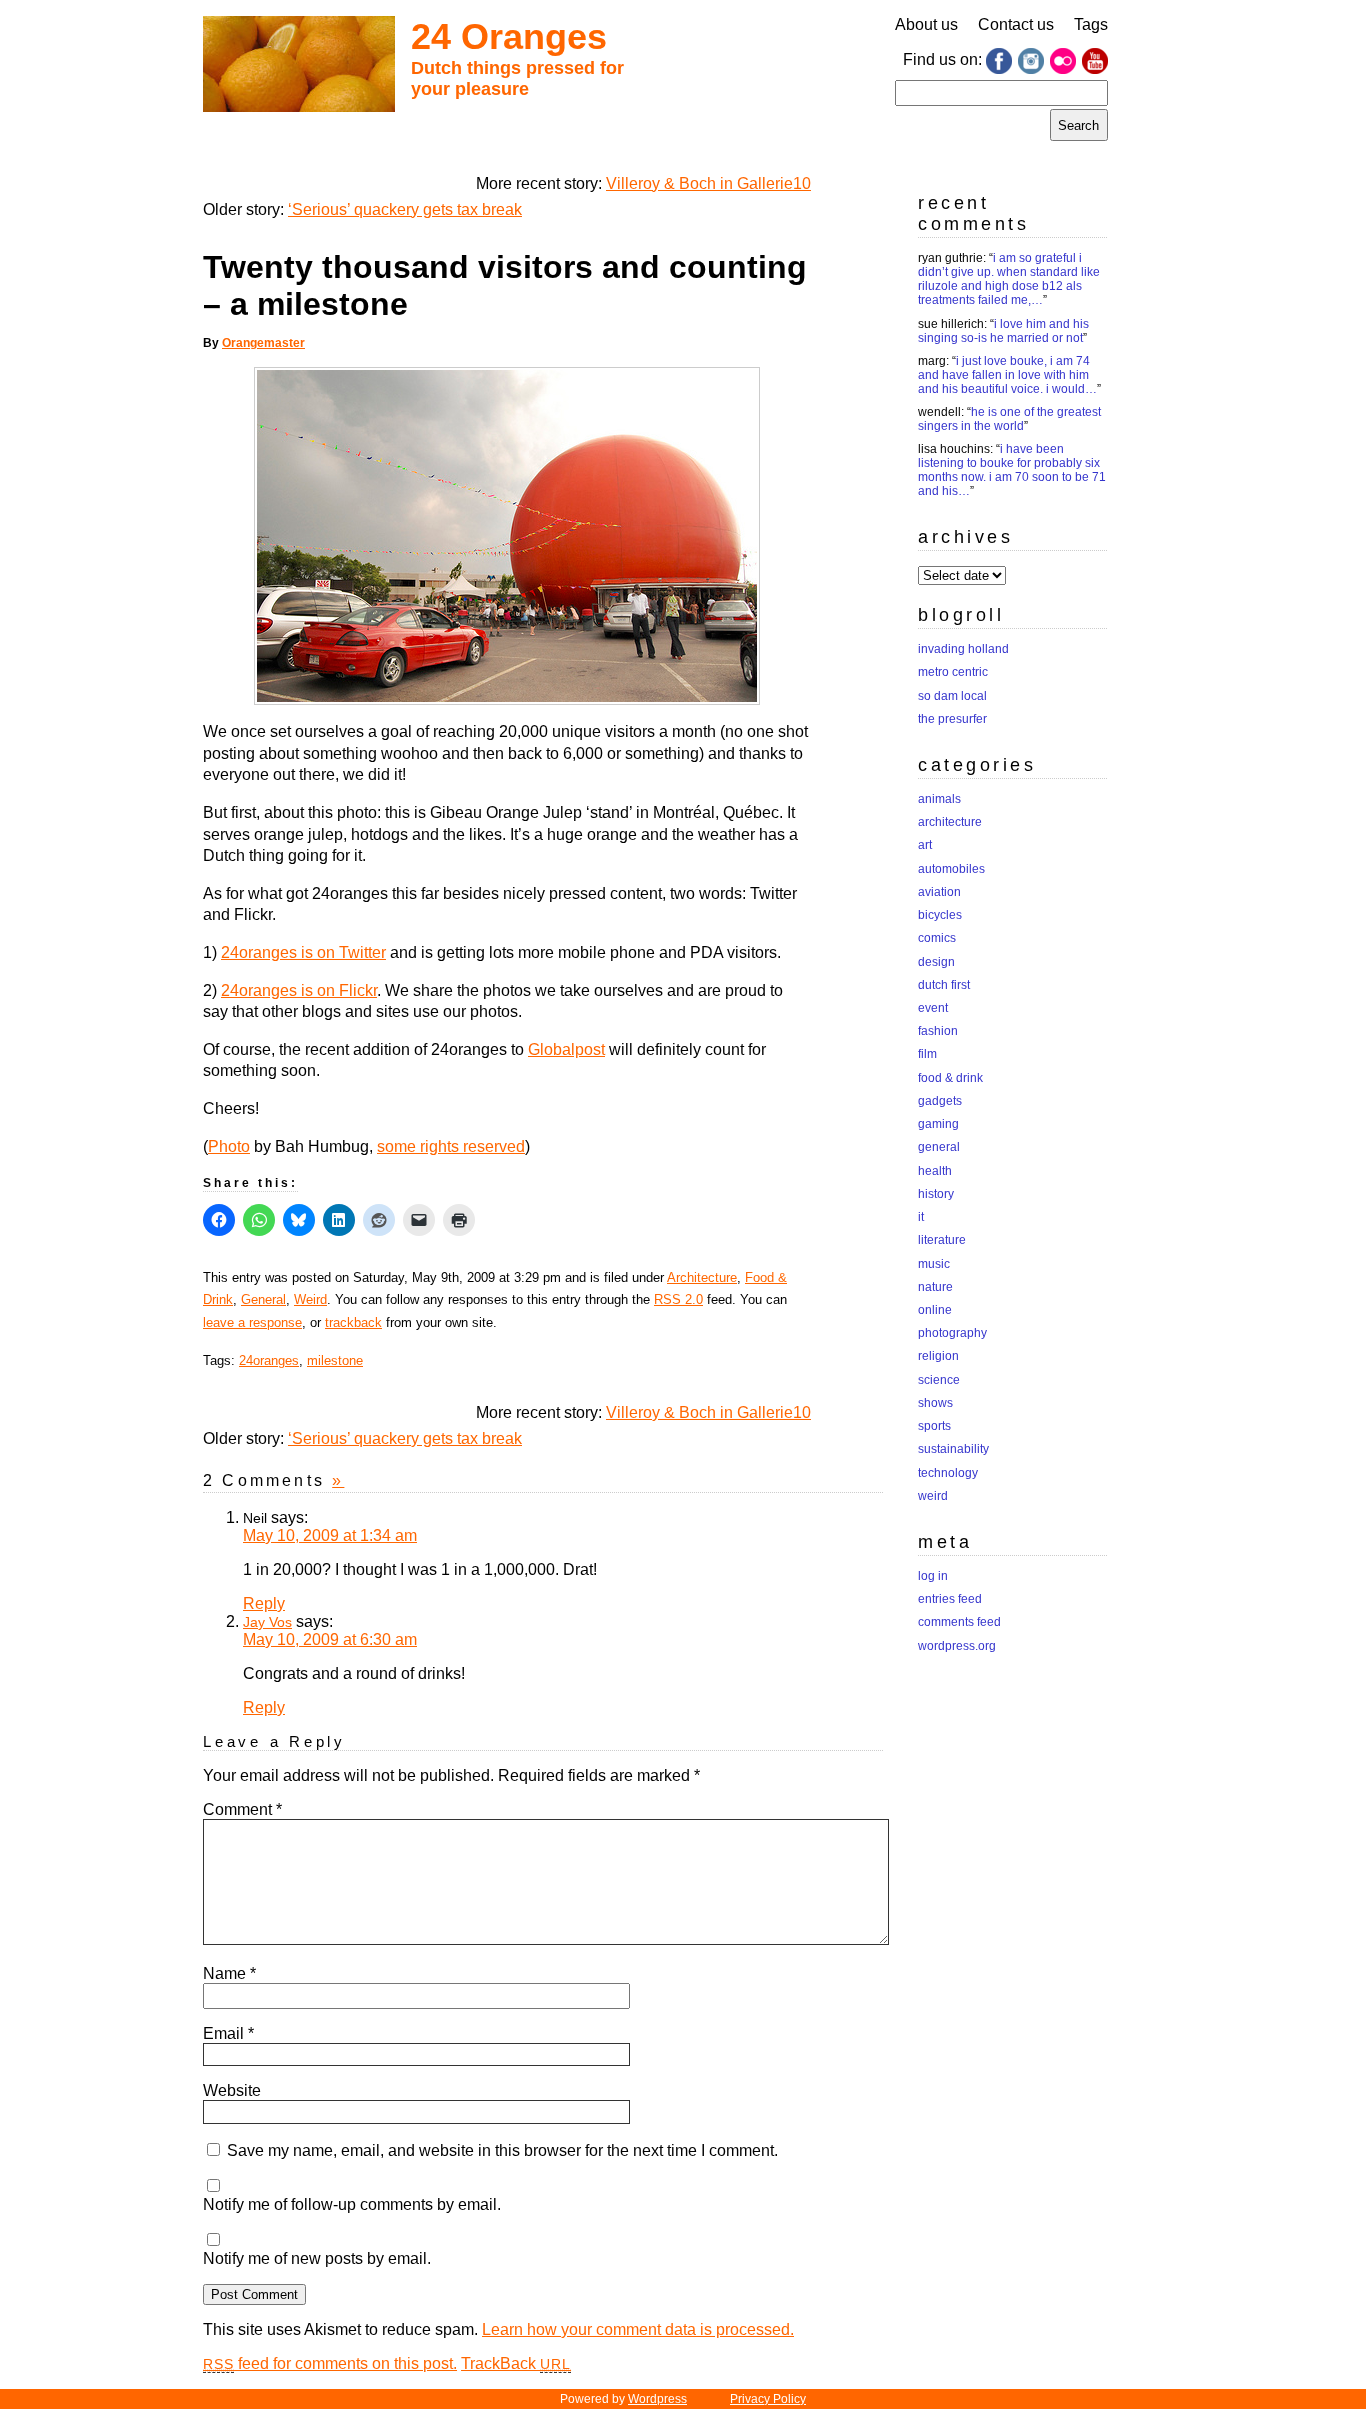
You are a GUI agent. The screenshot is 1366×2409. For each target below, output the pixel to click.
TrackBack (516, 2363)
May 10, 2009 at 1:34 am (330, 1535)
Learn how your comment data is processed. (638, 2329)
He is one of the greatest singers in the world (1009, 419)
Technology (948, 1473)
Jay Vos (267, 1622)
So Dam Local (952, 696)
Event (933, 1008)
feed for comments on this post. (330, 2363)
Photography (952, 1333)
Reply (264, 1603)
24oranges (269, 1360)
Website (232, 2090)
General (263, 1299)
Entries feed (950, 1599)
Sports (934, 1426)
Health (935, 1171)
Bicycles (940, 915)
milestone (335, 1360)
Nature (935, 1287)
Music (934, 1264)
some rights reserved (451, 1146)
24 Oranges (509, 36)
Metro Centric (953, 672)
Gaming (938, 1124)
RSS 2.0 (678, 1299)
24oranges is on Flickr (299, 990)
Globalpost (566, 1049)
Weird (310, 1299)
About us (926, 24)
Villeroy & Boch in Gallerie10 (708, 183)
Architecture (702, 1277)
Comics (937, 938)
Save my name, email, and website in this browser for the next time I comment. (502, 2150)
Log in (933, 1576)
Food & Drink (950, 1078)
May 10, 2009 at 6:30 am (330, 1639)
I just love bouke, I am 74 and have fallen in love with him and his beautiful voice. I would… (1007, 375)
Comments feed (959, 1622)
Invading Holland (963, 649)
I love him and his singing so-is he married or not (1003, 331)
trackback (353, 1322)
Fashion (938, 1031)
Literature (942, 1240)
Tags (1091, 24)
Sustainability (953, 1449)
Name (229, 1973)
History (936, 1194)
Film (927, 1054)
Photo (229, 1146)
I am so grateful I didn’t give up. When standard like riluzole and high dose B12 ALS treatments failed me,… (1009, 279)
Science (939, 1380)
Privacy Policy (768, 2399)
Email (228, 2033)
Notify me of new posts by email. (317, 2258)
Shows (935, 1403)
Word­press (657, 2399)
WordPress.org (957, 1646)
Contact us (1016, 24)
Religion (938, 1356)
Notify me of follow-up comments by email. (352, 2204)
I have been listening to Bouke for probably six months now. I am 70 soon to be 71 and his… (1012, 470)
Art (925, 845)
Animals (939, 799)
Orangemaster (263, 343)
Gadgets (940, 1101)
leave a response (252, 1322)
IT (921, 1217)
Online (935, 1310)
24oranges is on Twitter (303, 952)
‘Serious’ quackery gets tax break (405, 209)
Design (936, 962)
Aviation (939, 892)
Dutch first (944, 985)
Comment (242, 1809)
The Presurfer (952, 719)
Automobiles (951, 869)
